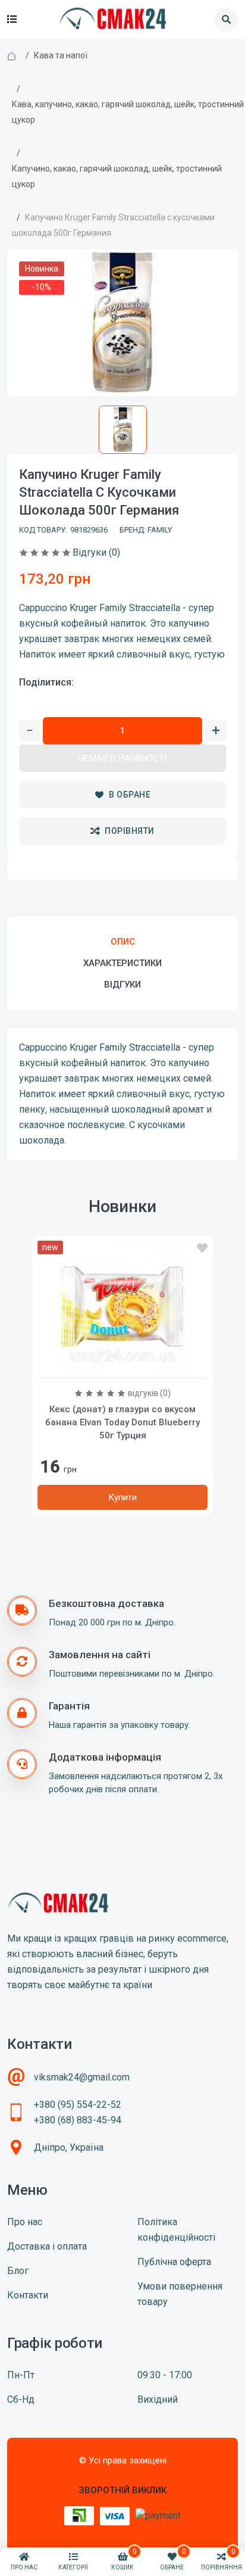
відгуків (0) (149, 1393)
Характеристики (122, 963)
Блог (18, 2271)
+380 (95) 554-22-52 (78, 2105)
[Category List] (12, 20)
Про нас (25, 2222)
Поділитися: (46, 682)
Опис (123, 942)
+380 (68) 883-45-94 (78, 2120)
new (50, 1247)
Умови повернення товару (180, 2294)
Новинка (42, 269)
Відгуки (122, 985)
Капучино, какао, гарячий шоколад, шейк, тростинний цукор (117, 176)
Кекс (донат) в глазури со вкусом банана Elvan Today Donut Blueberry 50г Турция (122, 1422)
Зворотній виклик (122, 2490)
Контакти (28, 2295)
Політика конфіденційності (176, 2230)
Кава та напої (61, 55)
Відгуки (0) (96, 552)
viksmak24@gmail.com (82, 2077)
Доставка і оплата (47, 2246)
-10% (42, 287)
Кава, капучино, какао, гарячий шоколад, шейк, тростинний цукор (128, 112)
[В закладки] (202, 1248)
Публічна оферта (174, 2262)
